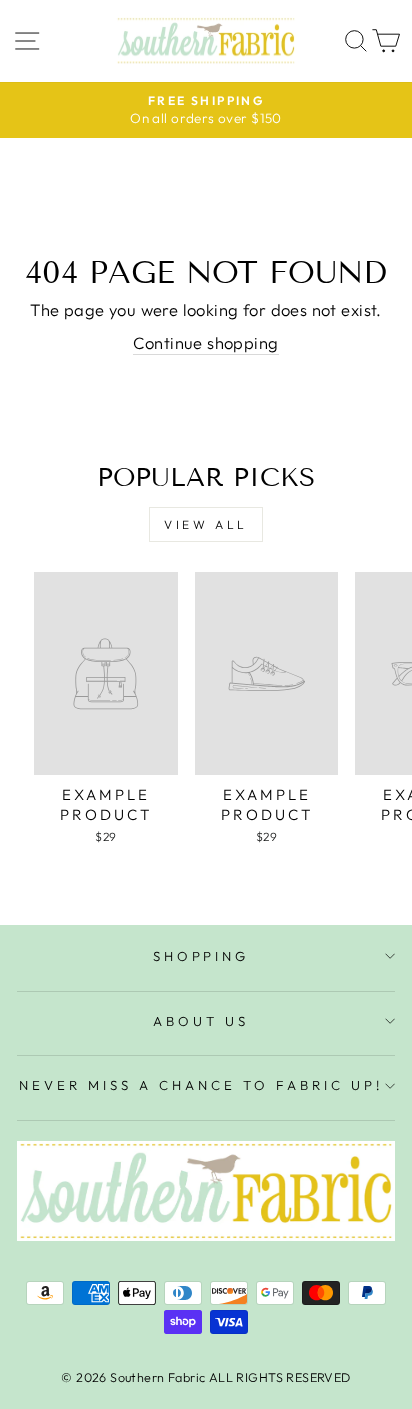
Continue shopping (205, 342)
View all (206, 524)
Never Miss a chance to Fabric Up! (200, 1085)
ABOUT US (201, 1021)
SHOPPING (201, 956)
